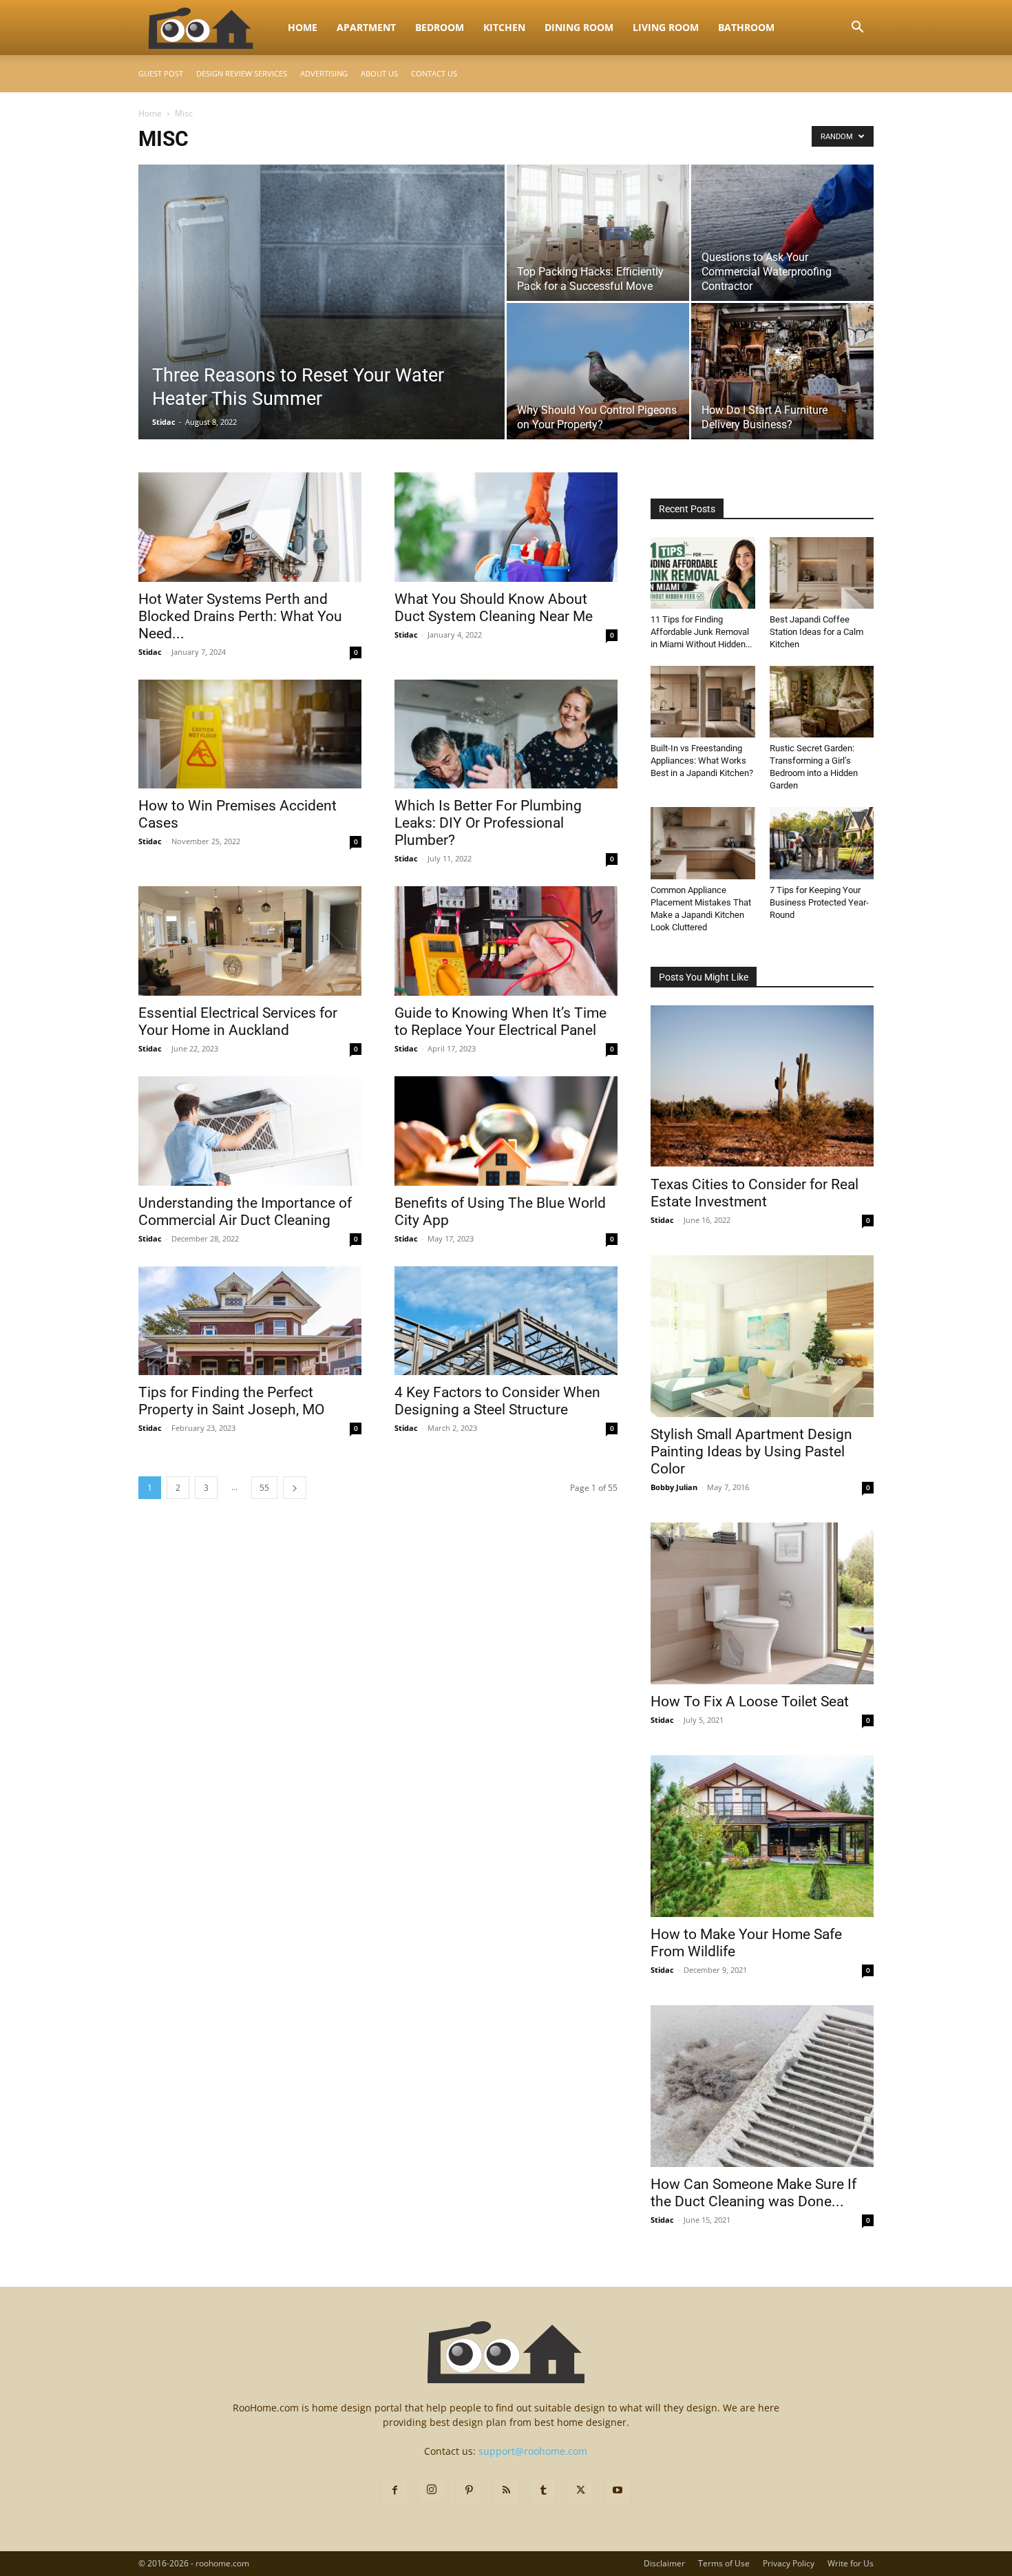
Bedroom (440, 27)
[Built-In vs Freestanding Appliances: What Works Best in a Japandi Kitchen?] (703, 702)
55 (264, 1488)
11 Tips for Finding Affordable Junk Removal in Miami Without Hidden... (701, 632)
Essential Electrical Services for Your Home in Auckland (238, 1022)
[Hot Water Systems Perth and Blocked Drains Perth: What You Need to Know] (250, 527)
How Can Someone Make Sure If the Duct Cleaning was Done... (753, 2193)
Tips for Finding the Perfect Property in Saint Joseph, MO (231, 1401)
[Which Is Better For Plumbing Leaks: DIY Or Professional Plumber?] (506, 734)
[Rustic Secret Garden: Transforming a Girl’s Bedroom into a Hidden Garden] (822, 702)
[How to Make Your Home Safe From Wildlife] (762, 1836)
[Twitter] (580, 2491)
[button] (857, 29)
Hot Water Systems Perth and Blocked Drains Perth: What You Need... (240, 616)
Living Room (666, 27)
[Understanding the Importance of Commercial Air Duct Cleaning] (250, 1131)
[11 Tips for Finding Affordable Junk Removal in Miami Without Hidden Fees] (703, 573)
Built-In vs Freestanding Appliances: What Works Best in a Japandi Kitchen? (702, 761)
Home (303, 27)
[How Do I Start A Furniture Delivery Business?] (782, 371)
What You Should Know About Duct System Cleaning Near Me (494, 608)
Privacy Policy (789, 2563)
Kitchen (504, 27)
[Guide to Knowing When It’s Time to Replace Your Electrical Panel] (506, 941)
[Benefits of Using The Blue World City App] (506, 1131)
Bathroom (746, 27)
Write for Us (851, 2563)
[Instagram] (432, 2490)
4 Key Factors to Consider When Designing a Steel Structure (497, 1401)
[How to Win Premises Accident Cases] (250, 734)
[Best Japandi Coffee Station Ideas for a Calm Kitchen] (822, 573)
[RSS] (506, 2491)
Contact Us (434, 73)
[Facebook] (394, 2491)
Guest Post (161, 73)
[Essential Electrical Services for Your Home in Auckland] (250, 941)
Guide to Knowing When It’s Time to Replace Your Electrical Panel (500, 1022)
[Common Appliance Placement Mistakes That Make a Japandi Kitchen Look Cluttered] (703, 843)
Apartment (366, 27)
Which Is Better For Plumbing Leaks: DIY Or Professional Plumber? (488, 823)
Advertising (324, 73)
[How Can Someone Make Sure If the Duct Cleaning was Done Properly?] (762, 2086)
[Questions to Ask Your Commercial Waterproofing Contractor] (782, 233)
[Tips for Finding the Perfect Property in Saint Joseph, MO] (250, 1321)
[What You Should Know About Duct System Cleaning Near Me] (506, 527)
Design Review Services (242, 73)
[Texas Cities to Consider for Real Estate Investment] (762, 1086)
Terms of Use (724, 2563)
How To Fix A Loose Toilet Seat (750, 1701)
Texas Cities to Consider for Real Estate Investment (755, 1193)
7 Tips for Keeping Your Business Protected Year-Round (819, 902)
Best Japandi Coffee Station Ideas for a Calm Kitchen (816, 632)
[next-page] (295, 1488)
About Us (379, 73)
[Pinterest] (469, 2491)
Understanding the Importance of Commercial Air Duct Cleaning (245, 1212)
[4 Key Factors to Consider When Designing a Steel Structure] (506, 1321)
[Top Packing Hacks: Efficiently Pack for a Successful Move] (598, 233)
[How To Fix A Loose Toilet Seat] (762, 1603)
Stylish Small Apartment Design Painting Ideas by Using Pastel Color (751, 1452)
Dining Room (579, 27)
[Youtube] (618, 2491)
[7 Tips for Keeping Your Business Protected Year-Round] (822, 843)
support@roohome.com (533, 2451)
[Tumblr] (543, 2491)
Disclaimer (664, 2563)
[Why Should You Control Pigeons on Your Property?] (598, 371)
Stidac (164, 422)
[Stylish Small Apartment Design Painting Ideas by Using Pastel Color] (762, 1336)
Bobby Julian (674, 1487)
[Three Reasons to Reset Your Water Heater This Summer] (321, 324)
